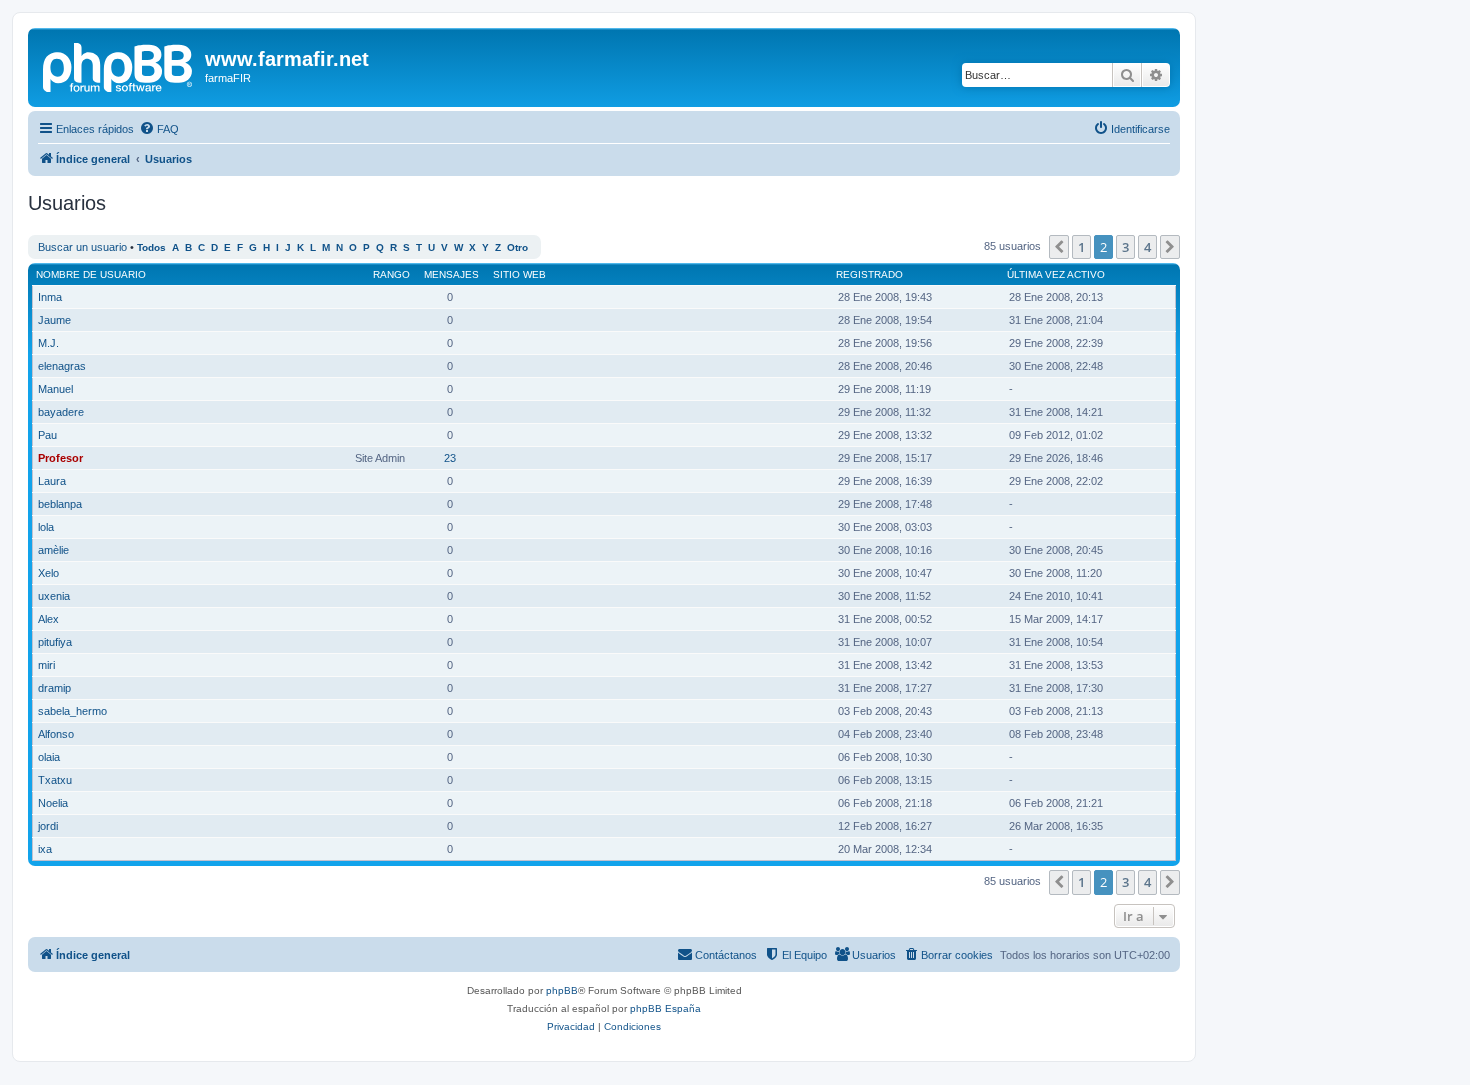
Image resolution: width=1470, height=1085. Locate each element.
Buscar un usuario (82, 247)
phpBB (562, 990)
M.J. (48, 343)
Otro (517, 247)
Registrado (869, 274)
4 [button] (1147, 247)
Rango (391, 274)
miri (46, 665)
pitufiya (55, 642)
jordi (48, 826)
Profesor (60, 458)
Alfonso (56, 734)
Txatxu (55, 780)
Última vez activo (1056, 274)
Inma (50, 297)
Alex (48, 619)
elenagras (62, 366)
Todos (151, 247)
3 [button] (1125, 247)
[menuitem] (159, 129)
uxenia (54, 596)
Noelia (53, 803)
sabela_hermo (72, 711)
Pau (47, 435)
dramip (54, 688)
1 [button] (1081, 247)
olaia (49, 757)
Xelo (48, 573)
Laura (52, 481)
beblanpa (60, 504)
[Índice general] (119, 65)
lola (46, 527)
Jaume (54, 320)
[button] (1059, 247)
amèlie (53, 550)
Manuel (55, 389)
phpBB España (665, 1008)
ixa (45, 849)
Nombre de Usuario (91, 274)
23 (450, 458)
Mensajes (451, 274)
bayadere (61, 412)
